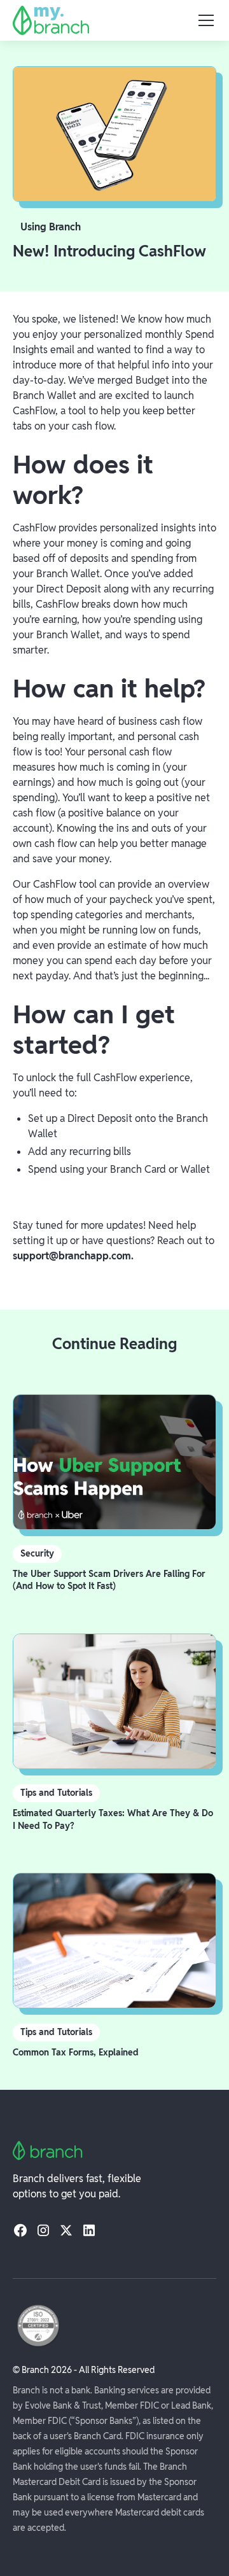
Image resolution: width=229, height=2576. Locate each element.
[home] (51, 20)
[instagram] (43, 2230)
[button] (204, 20)
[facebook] (20, 2230)
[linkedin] (89, 2230)
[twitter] (66, 2230)
